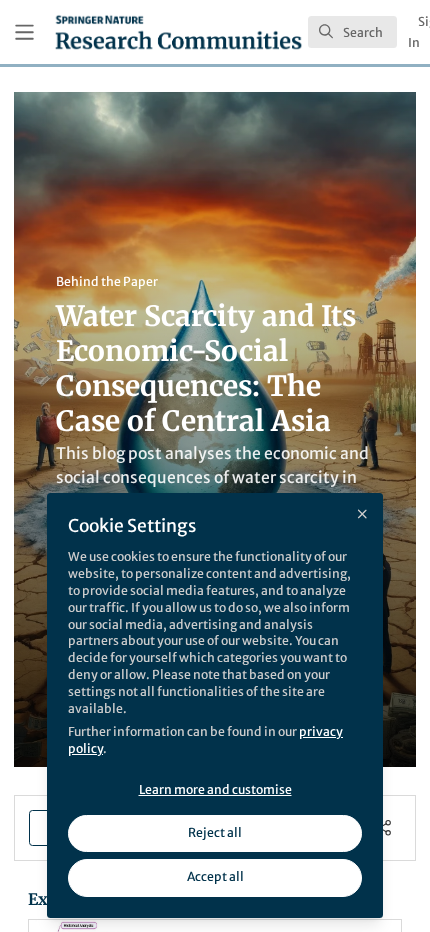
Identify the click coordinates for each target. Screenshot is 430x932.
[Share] (383, 827)
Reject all (215, 832)
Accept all (215, 876)
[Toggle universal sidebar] (24, 32)
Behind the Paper (107, 281)
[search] (352, 32)
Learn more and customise (215, 789)
